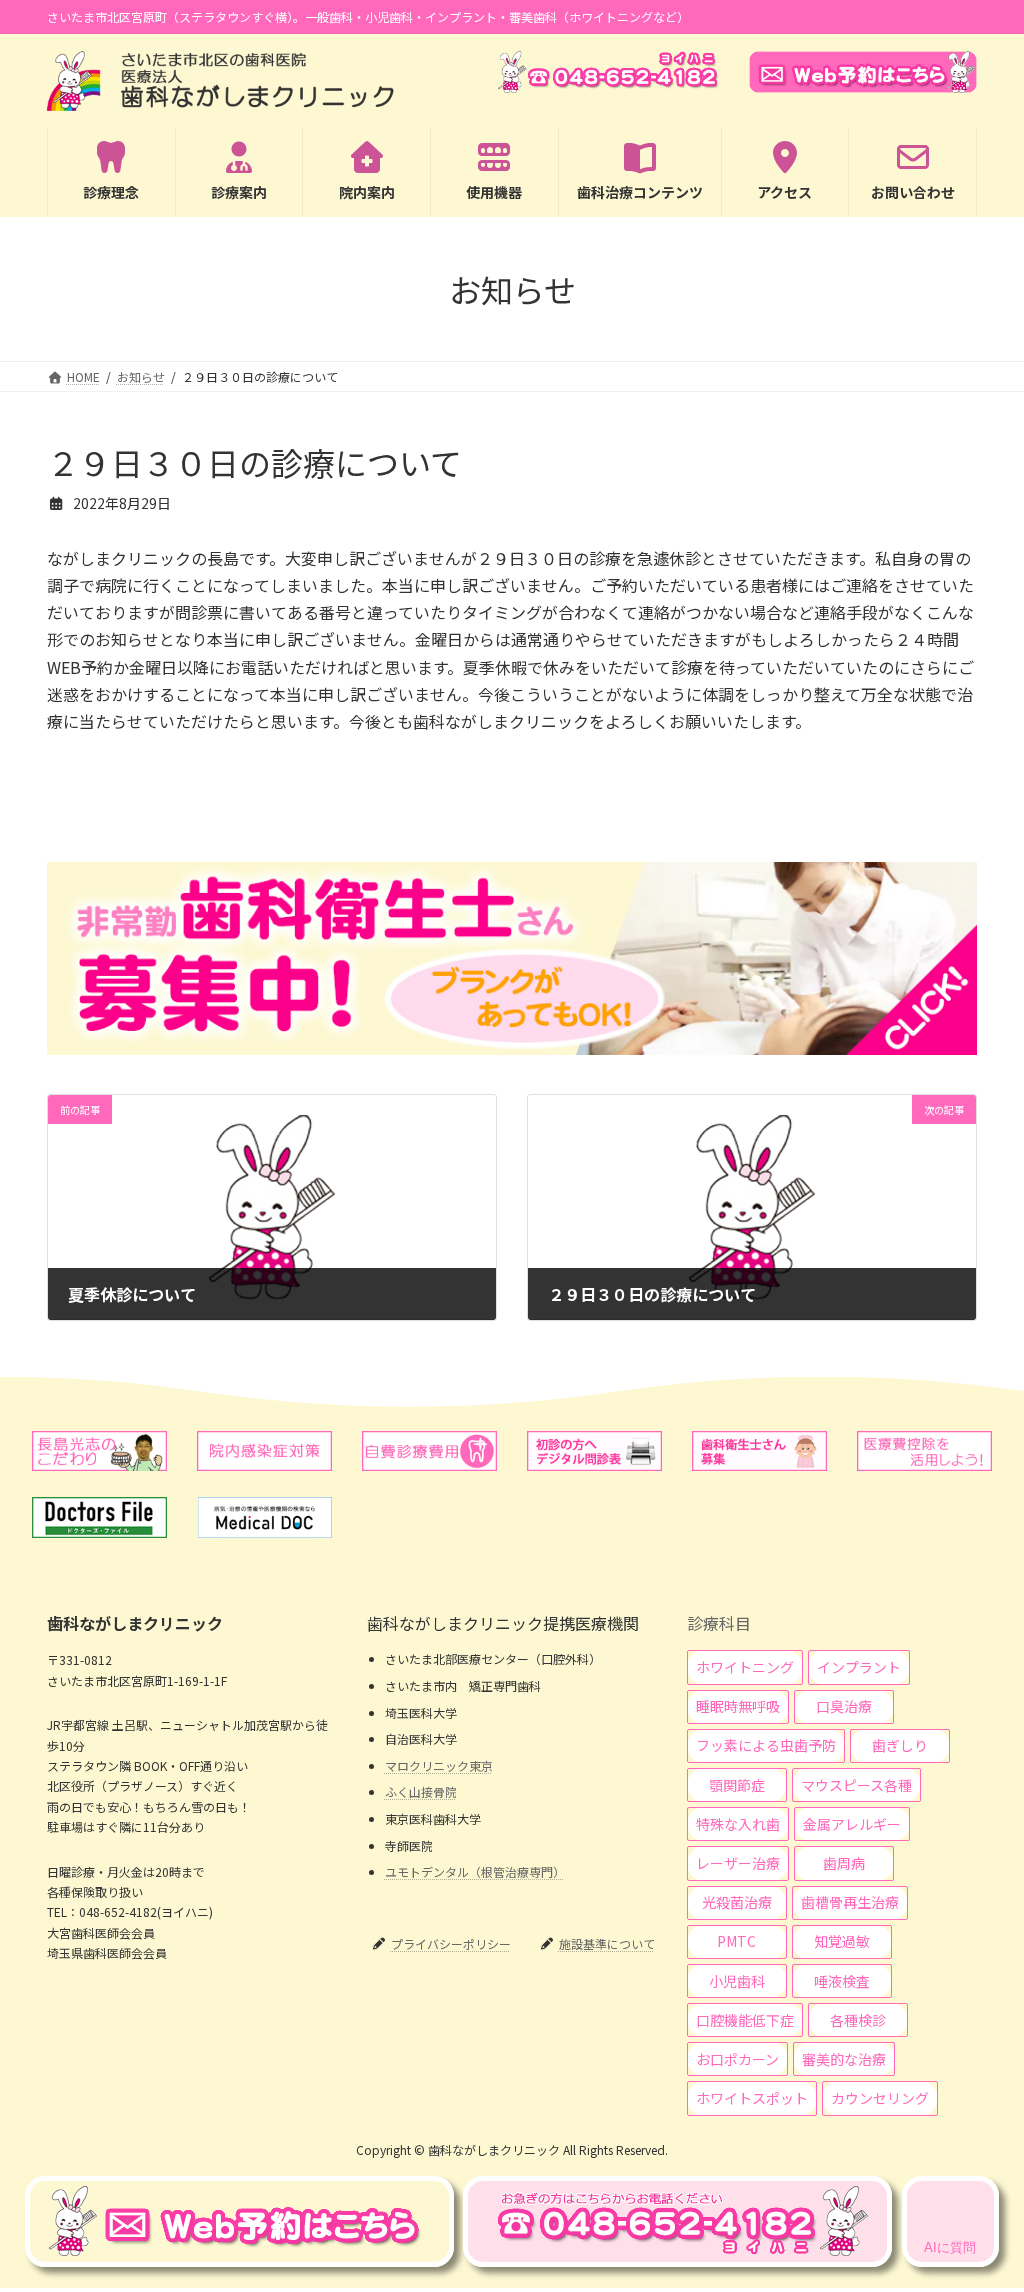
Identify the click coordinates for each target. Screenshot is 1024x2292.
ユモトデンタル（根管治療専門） (475, 1871)
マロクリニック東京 (439, 1765)
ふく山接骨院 (421, 1791)
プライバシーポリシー (451, 1943)
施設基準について (607, 1943)
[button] (745, 1667)
